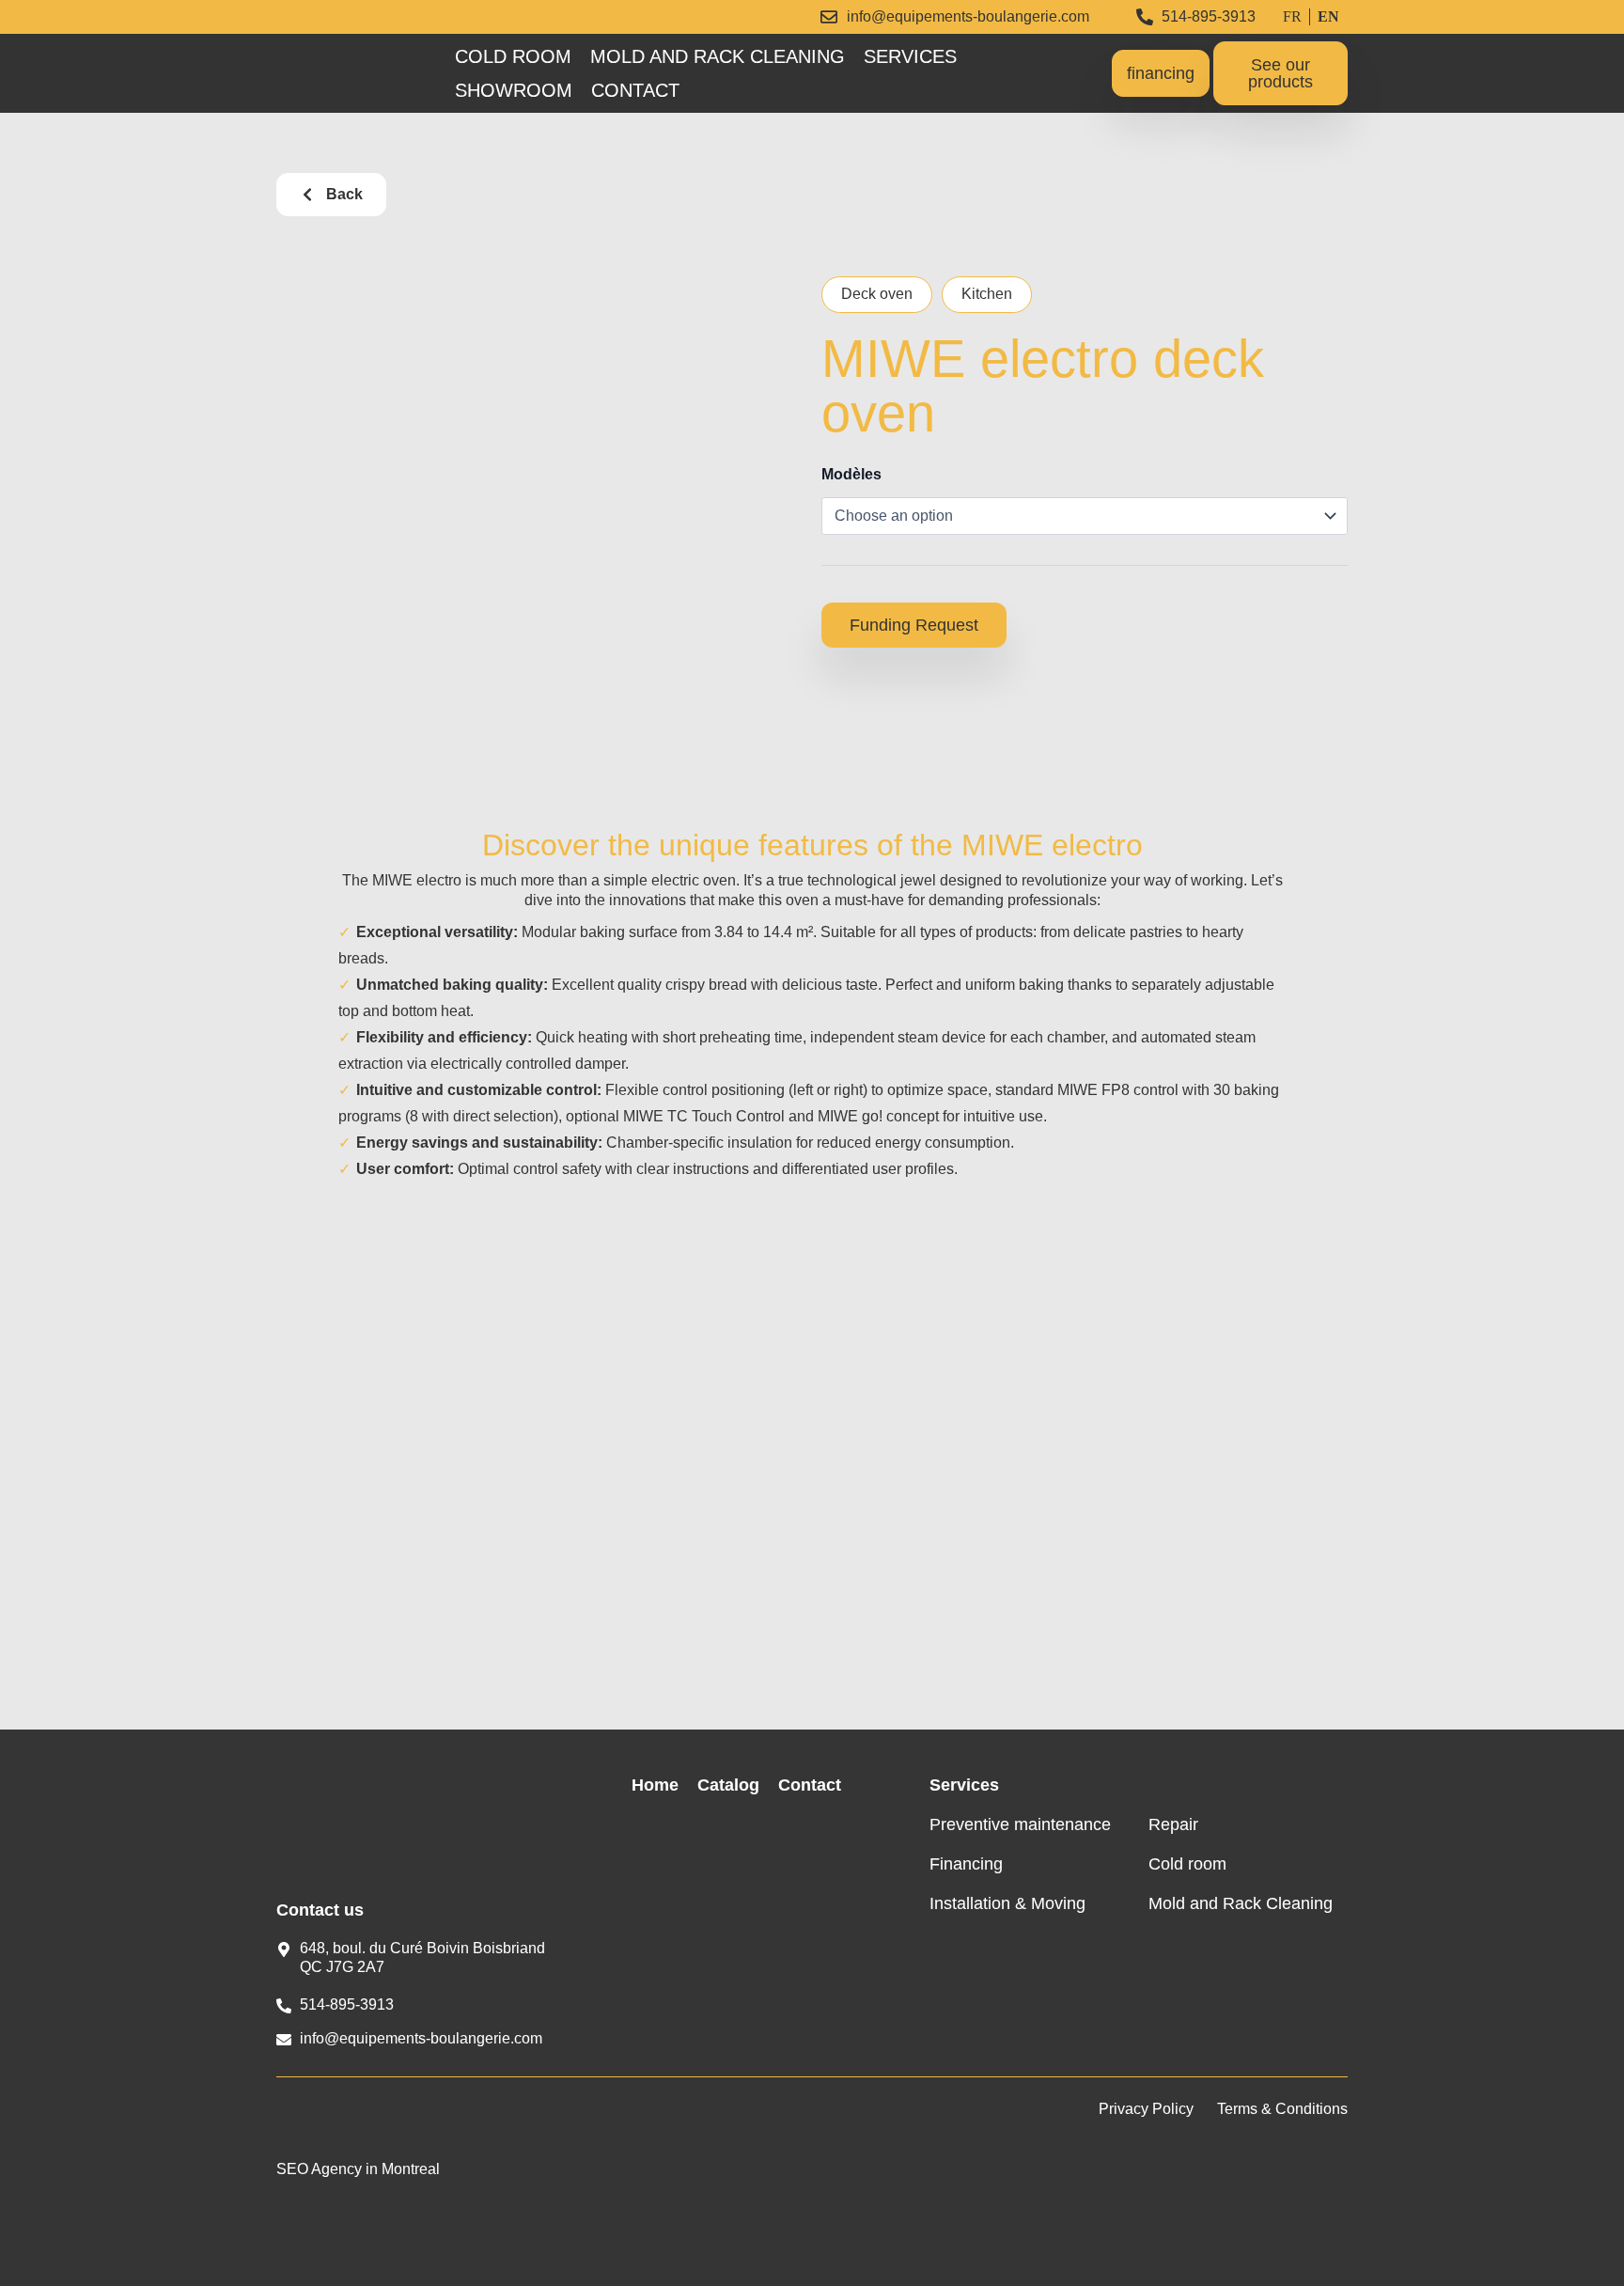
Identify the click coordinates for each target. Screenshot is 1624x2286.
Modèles (851, 474)
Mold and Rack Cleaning (718, 56)
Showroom (514, 90)
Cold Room (513, 56)
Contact (635, 90)
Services (910, 56)
